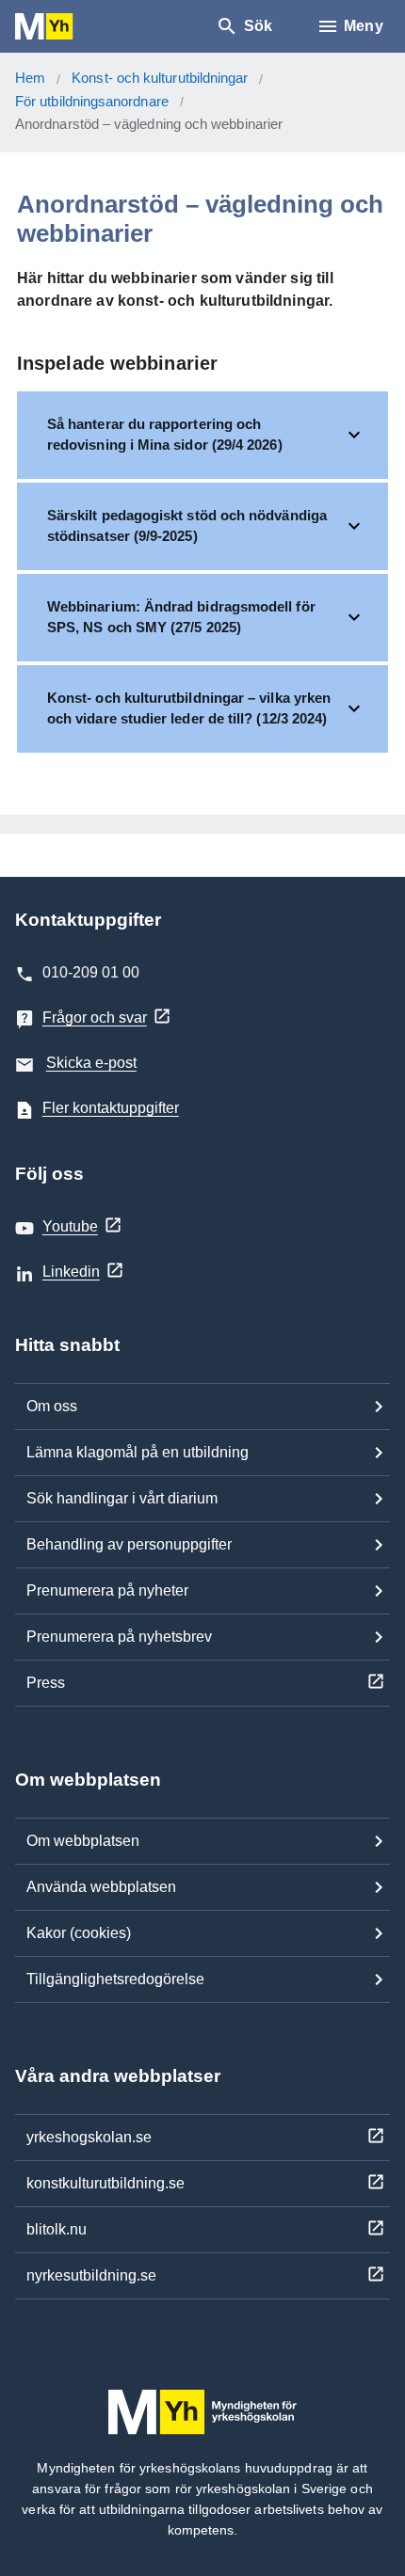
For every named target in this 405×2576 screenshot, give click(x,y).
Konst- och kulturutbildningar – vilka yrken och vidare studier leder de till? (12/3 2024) (189, 708)
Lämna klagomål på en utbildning (138, 1452)
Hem (30, 78)
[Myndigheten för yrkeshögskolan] (72, 27)
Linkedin (71, 1272)
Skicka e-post (91, 1063)
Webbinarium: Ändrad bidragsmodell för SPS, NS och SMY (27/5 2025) (181, 617)
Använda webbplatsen (101, 1887)
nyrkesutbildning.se (91, 2275)
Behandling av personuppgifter (129, 1544)
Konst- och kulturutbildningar (160, 78)
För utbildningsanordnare (92, 101)
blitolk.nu (57, 2229)
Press (46, 1683)
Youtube (70, 1226)
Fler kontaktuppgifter (111, 1108)
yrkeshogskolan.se (89, 2137)
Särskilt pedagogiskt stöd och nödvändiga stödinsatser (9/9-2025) (187, 526)
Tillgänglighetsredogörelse (115, 1979)
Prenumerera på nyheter (107, 1590)
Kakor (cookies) (79, 1933)
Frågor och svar (95, 1018)
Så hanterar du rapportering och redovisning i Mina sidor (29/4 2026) (165, 435)
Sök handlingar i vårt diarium (122, 1498)
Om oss (52, 1406)
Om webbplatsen (83, 1841)
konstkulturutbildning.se (105, 2183)
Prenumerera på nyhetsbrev (119, 1637)
